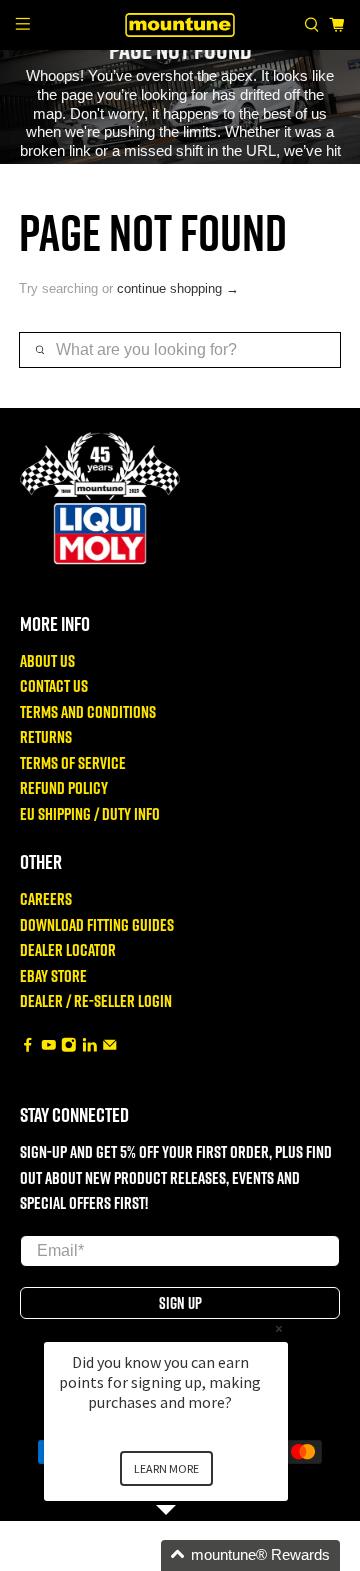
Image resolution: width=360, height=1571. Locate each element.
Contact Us (54, 685)
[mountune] (180, 24)
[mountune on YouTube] (49, 1046)
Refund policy (64, 787)
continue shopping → (178, 288)
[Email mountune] (110, 1046)
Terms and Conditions (88, 711)
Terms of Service (73, 762)
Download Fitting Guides (97, 924)
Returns (46, 736)
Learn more (166, 1468)
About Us (47, 660)
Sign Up (180, 1303)
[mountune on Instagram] (69, 1046)
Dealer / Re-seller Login (96, 1000)
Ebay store (53, 975)
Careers (46, 898)
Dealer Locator (68, 949)
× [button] (279, 1328)
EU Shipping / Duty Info (90, 813)
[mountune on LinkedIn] (90, 1046)
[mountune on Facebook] (28, 1046)
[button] (190, 1555)
